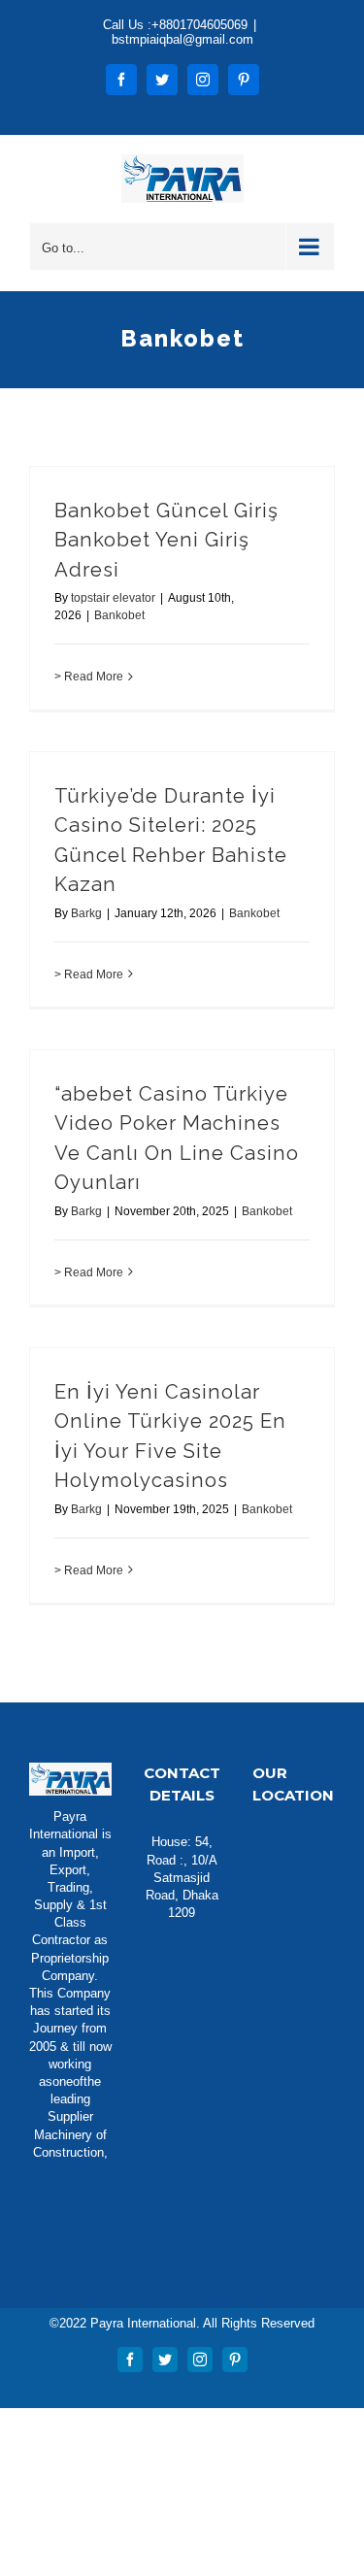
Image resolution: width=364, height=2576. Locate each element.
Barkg (86, 913)
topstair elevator (113, 598)
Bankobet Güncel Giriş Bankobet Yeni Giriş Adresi (166, 540)
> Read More (89, 677)
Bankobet (119, 615)
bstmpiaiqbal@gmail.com (182, 39)
